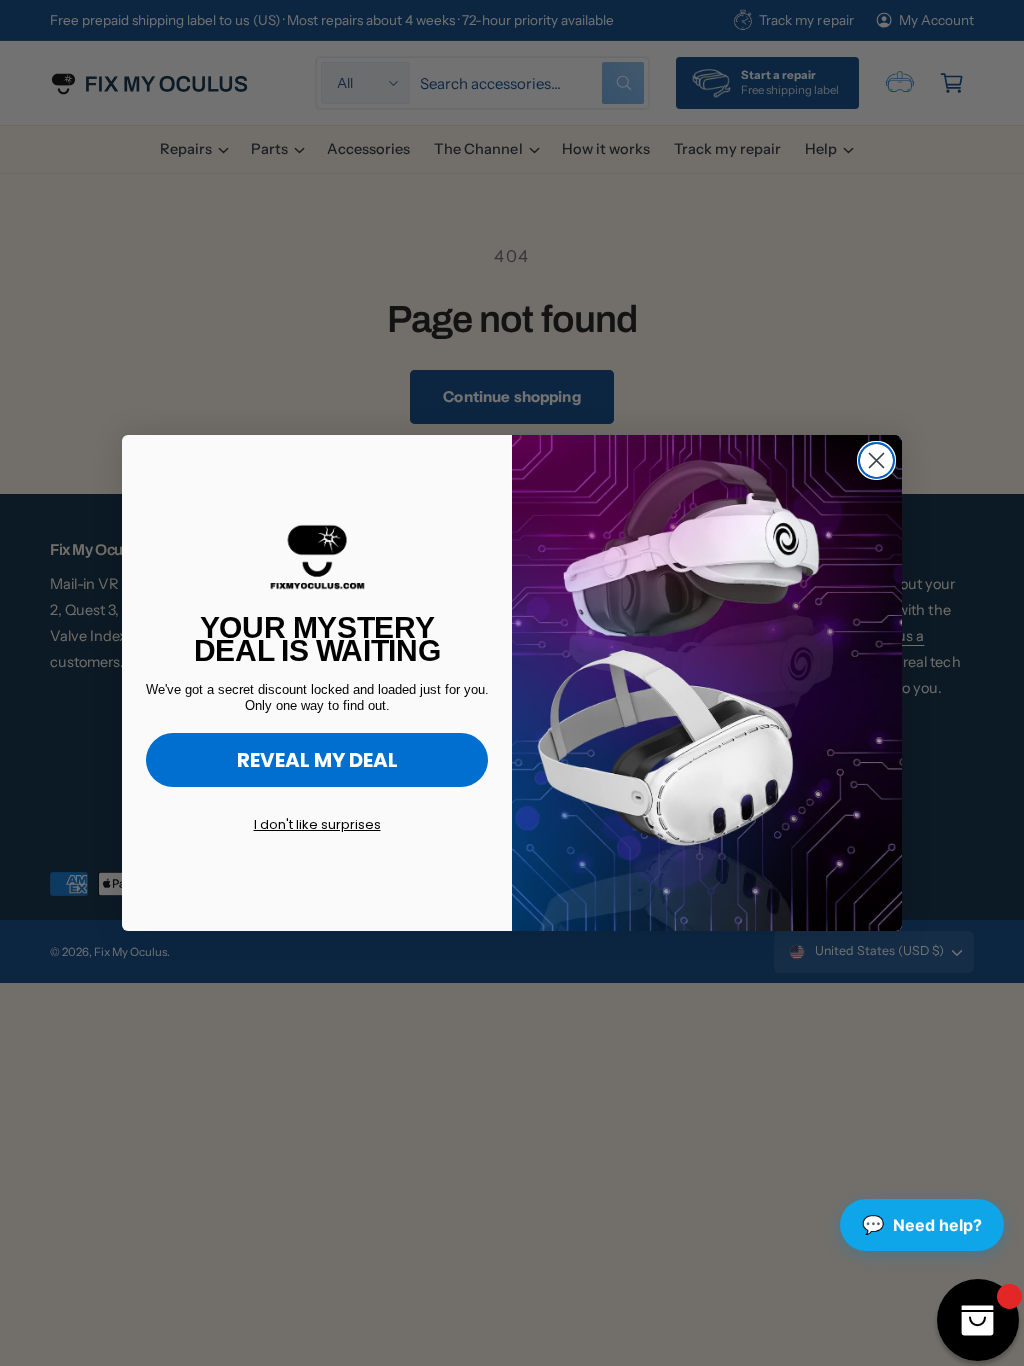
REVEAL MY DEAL (317, 760)
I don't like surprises (317, 824)
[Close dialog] (876, 460)
